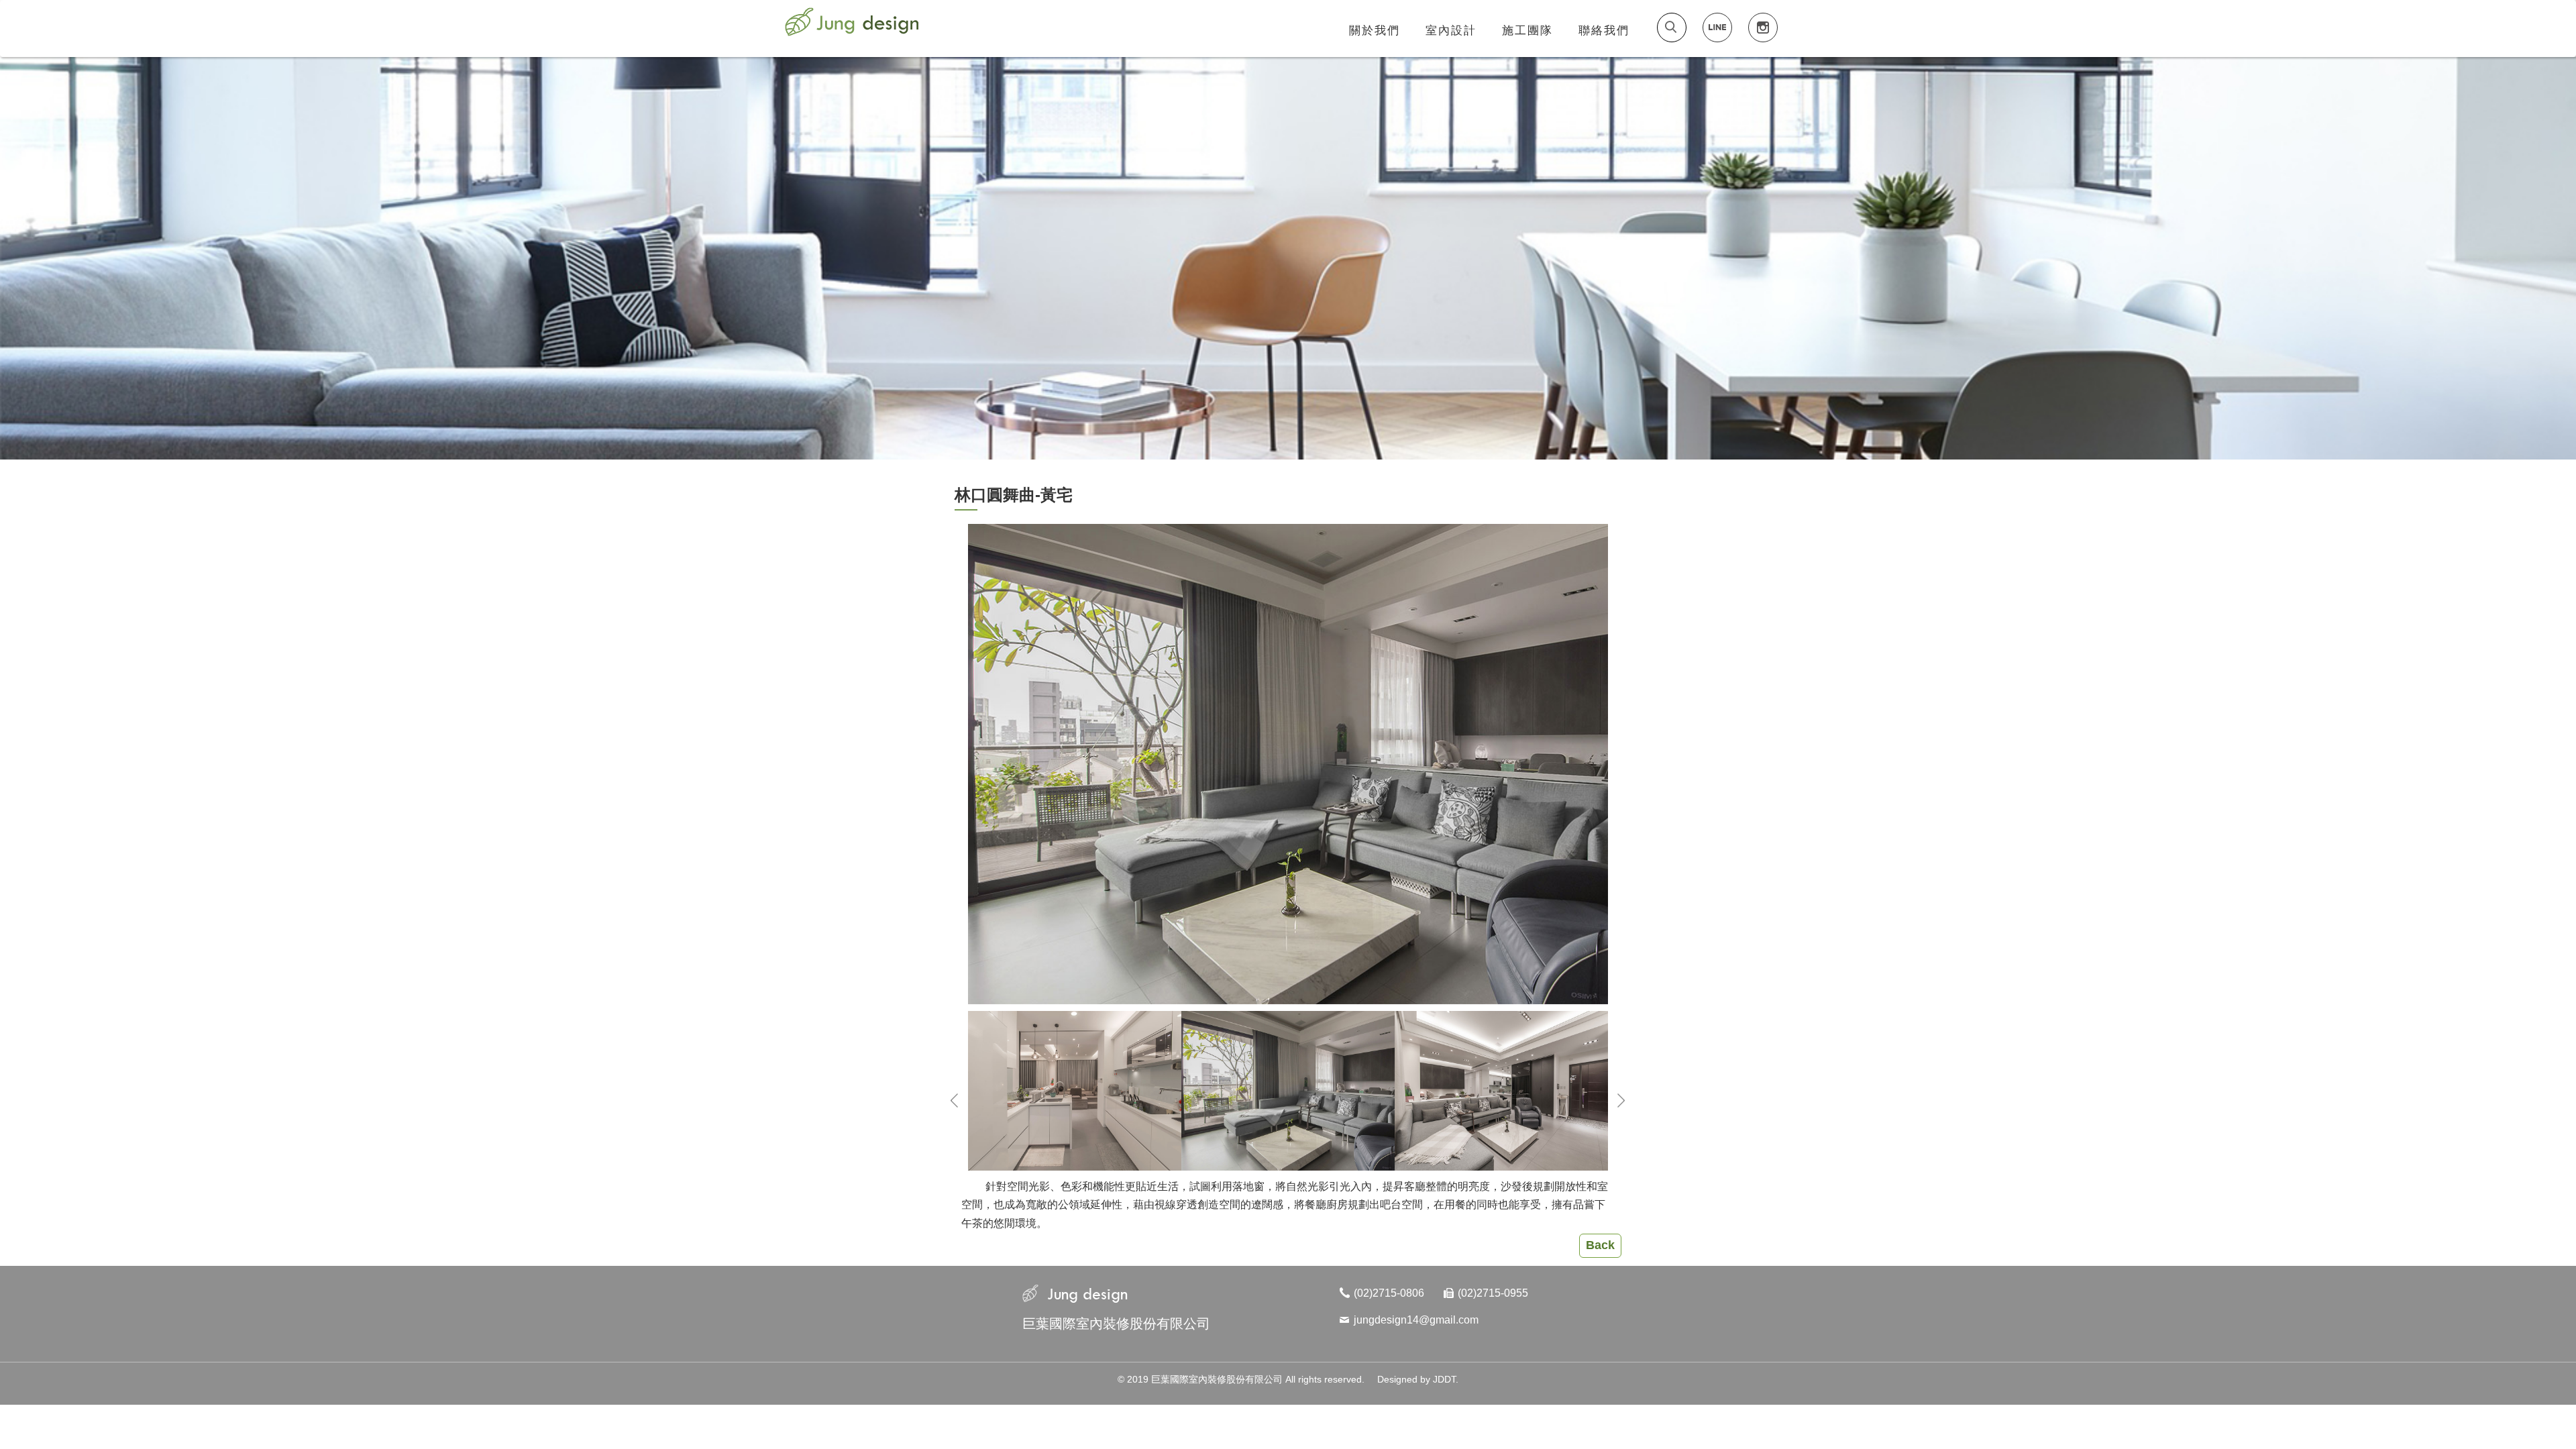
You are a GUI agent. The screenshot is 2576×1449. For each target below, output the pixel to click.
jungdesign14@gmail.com (1416, 1320)
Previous (955, 1103)
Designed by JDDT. (1418, 1379)
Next (1621, 1103)
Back (1600, 1245)
